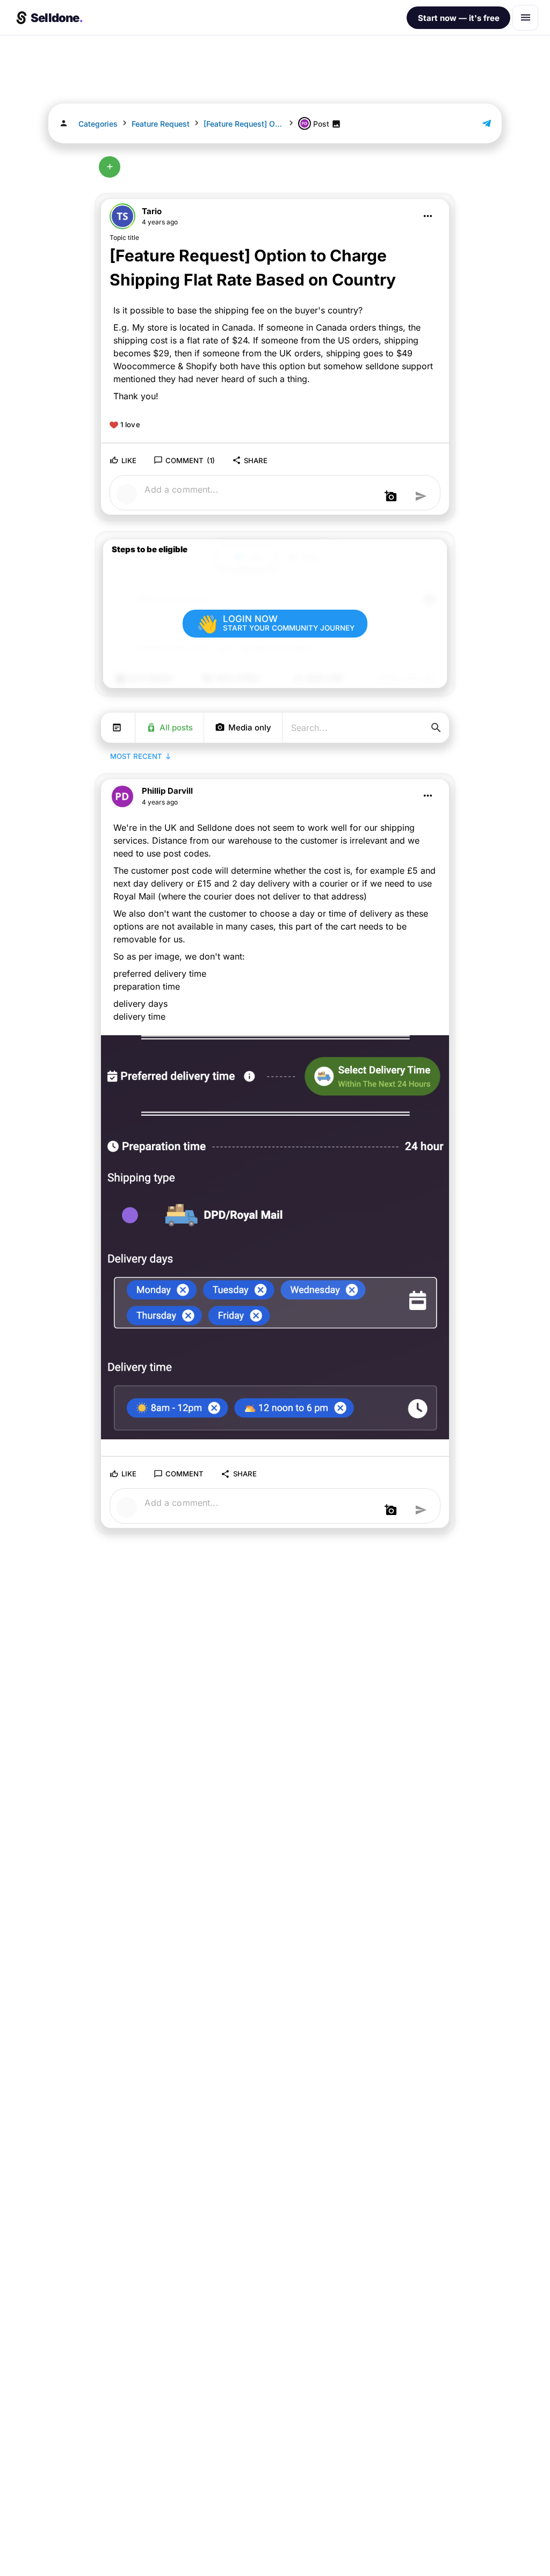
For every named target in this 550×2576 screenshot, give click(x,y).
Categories (98, 124)
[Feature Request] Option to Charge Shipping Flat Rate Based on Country (244, 124)
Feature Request (161, 124)
